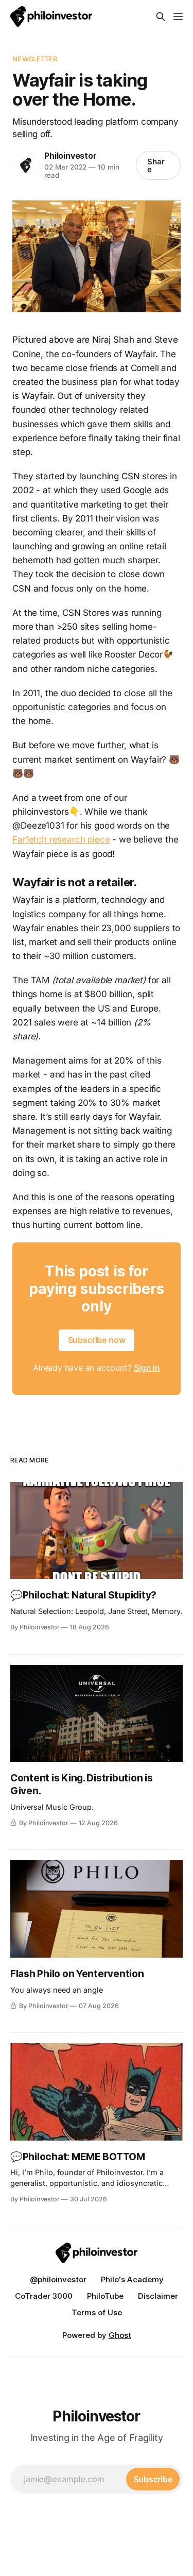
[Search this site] (161, 16)
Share (156, 165)
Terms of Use (97, 2312)
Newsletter (35, 59)
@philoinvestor (58, 2279)
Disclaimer (158, 2296)
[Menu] (178, 16)
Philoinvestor (70, 156)
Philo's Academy (132, 2279)
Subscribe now (97, 1340)
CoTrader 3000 (44, 2296)
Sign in (147, 1368)
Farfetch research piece (61, 839)
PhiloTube (105, 2296)
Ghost (120, 2335)
